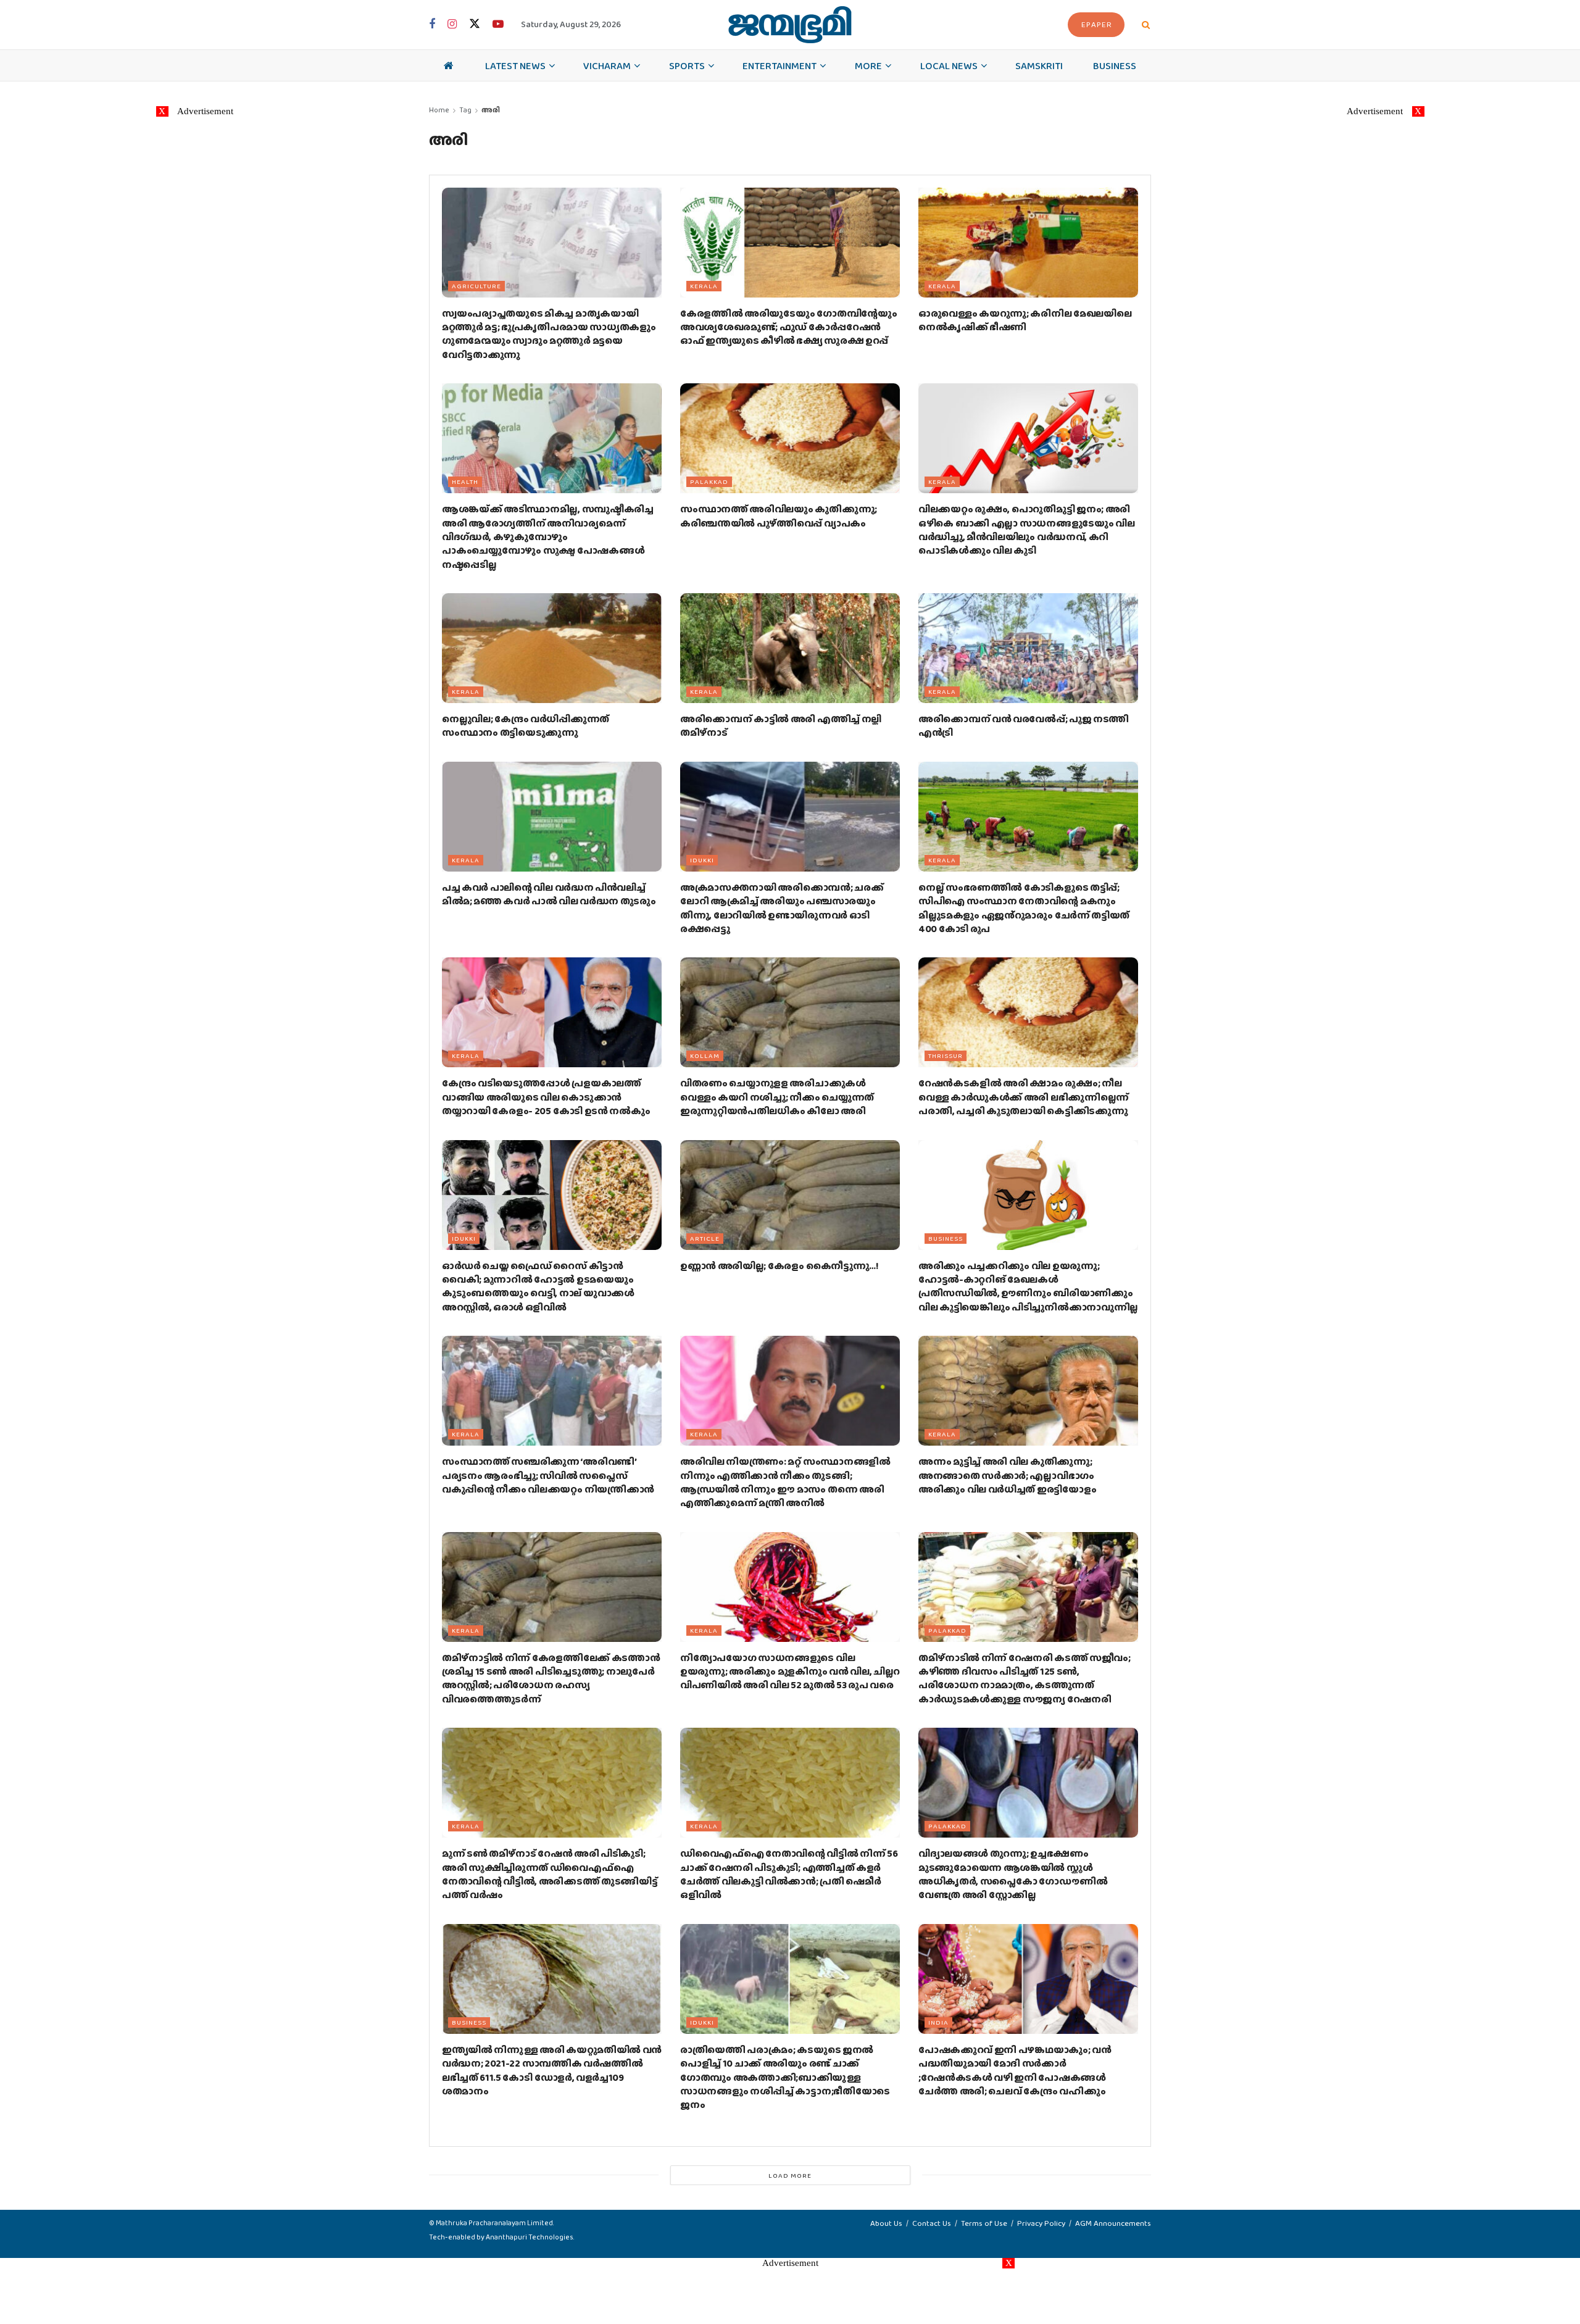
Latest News (515, 65)
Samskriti (1039, 65)
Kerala (704, 286)
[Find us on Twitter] (475, 24)
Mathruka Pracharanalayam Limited (494, 2223)
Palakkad (709, 481)
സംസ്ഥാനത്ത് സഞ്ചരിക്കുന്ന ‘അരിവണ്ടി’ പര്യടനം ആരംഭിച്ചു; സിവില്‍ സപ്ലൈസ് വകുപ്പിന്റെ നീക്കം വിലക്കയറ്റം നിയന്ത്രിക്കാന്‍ (548, 1475)
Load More (790, 2175)
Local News (949, 65)
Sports (687, 65)
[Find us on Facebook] (432, 25)
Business (1115, 65)
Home (439, 110)
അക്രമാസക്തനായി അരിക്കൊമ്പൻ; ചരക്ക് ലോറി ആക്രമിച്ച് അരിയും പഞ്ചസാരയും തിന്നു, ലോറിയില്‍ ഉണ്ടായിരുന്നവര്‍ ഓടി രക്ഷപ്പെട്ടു (782, 908)
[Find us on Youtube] (498, 25)
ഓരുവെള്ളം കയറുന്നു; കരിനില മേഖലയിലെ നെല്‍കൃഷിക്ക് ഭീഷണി (1025, 320)
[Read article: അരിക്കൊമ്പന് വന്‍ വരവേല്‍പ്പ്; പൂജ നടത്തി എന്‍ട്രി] (1028, 648)
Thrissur (946, 1056)
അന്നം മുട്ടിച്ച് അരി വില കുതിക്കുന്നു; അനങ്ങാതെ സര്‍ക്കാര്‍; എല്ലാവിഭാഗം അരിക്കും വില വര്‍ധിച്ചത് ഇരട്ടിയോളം (1007, 1475)
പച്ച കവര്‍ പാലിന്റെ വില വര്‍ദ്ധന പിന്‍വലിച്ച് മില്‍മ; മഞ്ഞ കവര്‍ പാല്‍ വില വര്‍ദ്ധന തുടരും (549, 894)
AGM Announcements (1113, 2223)
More (868, 65)
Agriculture (476, 286)
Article (705, 1238)
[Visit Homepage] (790, 25)
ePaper (1097, 24)
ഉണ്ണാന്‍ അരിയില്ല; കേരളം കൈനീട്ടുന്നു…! (780, 1266)
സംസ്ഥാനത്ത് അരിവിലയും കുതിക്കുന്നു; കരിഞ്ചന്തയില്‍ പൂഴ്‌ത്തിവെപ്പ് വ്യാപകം (779, 516)
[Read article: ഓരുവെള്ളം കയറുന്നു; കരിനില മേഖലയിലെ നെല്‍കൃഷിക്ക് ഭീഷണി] (1028, 243)
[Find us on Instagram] (452, 25)
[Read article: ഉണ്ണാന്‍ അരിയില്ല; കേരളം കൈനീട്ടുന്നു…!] (790, 1195)
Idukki (702, 860)
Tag (465, 110)
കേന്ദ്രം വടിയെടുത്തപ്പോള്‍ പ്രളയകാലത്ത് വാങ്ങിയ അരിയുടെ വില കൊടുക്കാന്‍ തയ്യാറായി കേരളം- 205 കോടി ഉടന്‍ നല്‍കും (546, 1097)
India (938, 2022)
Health (465, 481)
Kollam (705, 1056)
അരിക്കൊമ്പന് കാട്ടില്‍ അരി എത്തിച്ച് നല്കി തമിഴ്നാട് (781, 726)
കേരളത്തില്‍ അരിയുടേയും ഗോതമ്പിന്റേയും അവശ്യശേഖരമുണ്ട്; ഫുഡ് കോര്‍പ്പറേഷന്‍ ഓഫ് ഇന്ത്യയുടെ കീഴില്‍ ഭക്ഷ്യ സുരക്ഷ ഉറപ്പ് (789, 327)
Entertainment (780, 65)
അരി (491, 110)
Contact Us (932, 2223)
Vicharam (607, 65)
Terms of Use (984, 2223)
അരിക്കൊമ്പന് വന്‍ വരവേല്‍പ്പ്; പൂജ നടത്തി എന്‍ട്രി (1024, 726)
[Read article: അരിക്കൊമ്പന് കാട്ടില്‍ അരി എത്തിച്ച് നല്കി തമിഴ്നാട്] (790, 648)
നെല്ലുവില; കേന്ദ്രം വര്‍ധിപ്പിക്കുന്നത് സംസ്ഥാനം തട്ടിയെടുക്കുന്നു (526, 726)
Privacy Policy (1041, 2223)
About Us (886, 2223)
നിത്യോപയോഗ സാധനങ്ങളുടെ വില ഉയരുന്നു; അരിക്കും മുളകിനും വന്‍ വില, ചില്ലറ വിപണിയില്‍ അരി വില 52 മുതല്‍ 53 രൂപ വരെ (790, 1672)
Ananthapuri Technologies (530, 2237)
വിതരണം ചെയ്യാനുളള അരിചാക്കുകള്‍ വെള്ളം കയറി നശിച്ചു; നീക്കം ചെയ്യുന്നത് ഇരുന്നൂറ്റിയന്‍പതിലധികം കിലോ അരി (777, 1097)
